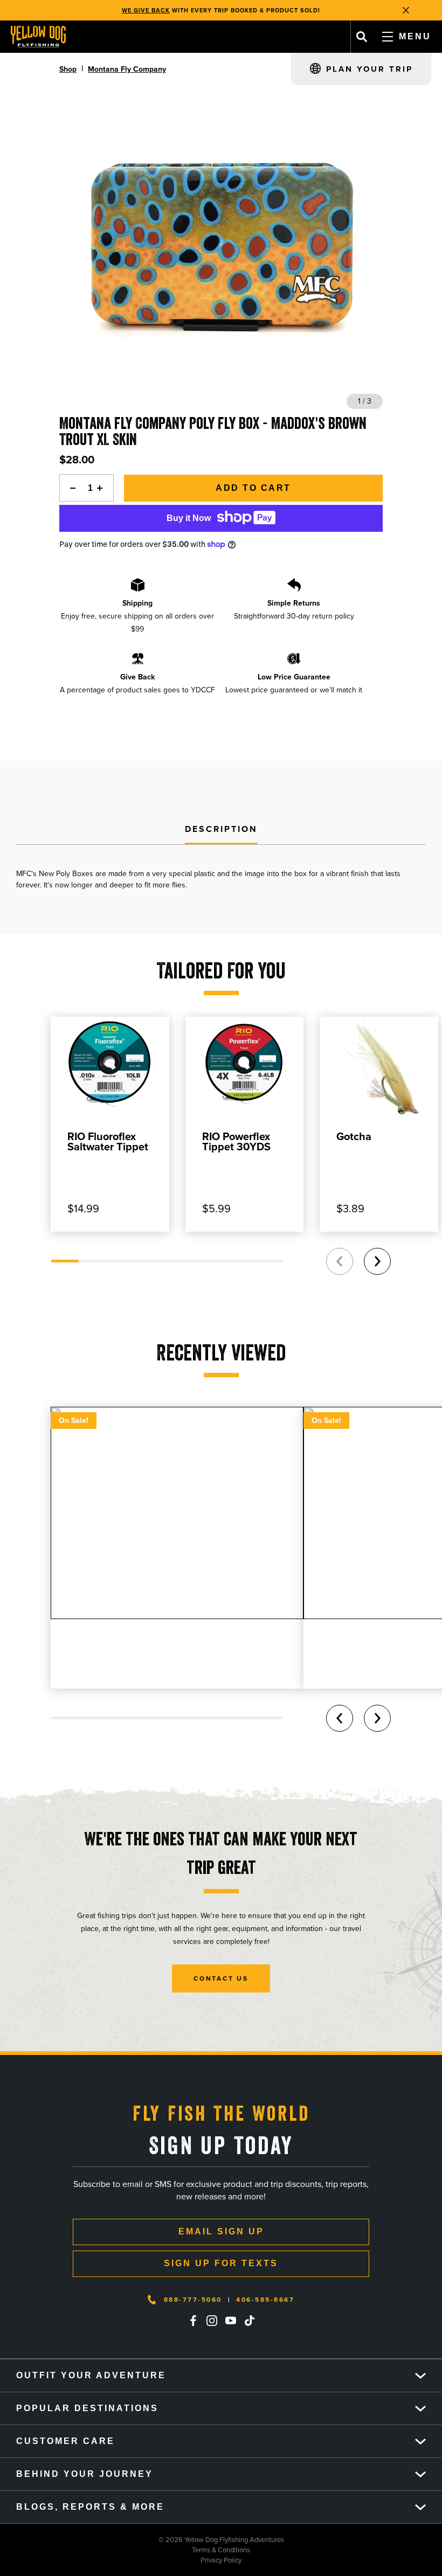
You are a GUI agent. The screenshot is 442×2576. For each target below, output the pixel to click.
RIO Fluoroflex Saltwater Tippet (108, 1141)
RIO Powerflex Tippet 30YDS (236, 1141)
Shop (68, 69)
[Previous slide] (340, 1261)
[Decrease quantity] (70, 488)
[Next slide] (377, 1261)
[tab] (221, 830)
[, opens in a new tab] (193, 2321)
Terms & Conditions (125, 2550)
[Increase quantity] (103, 488)
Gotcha (354, 1136)
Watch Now (278, 10)
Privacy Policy (121, 2560)
